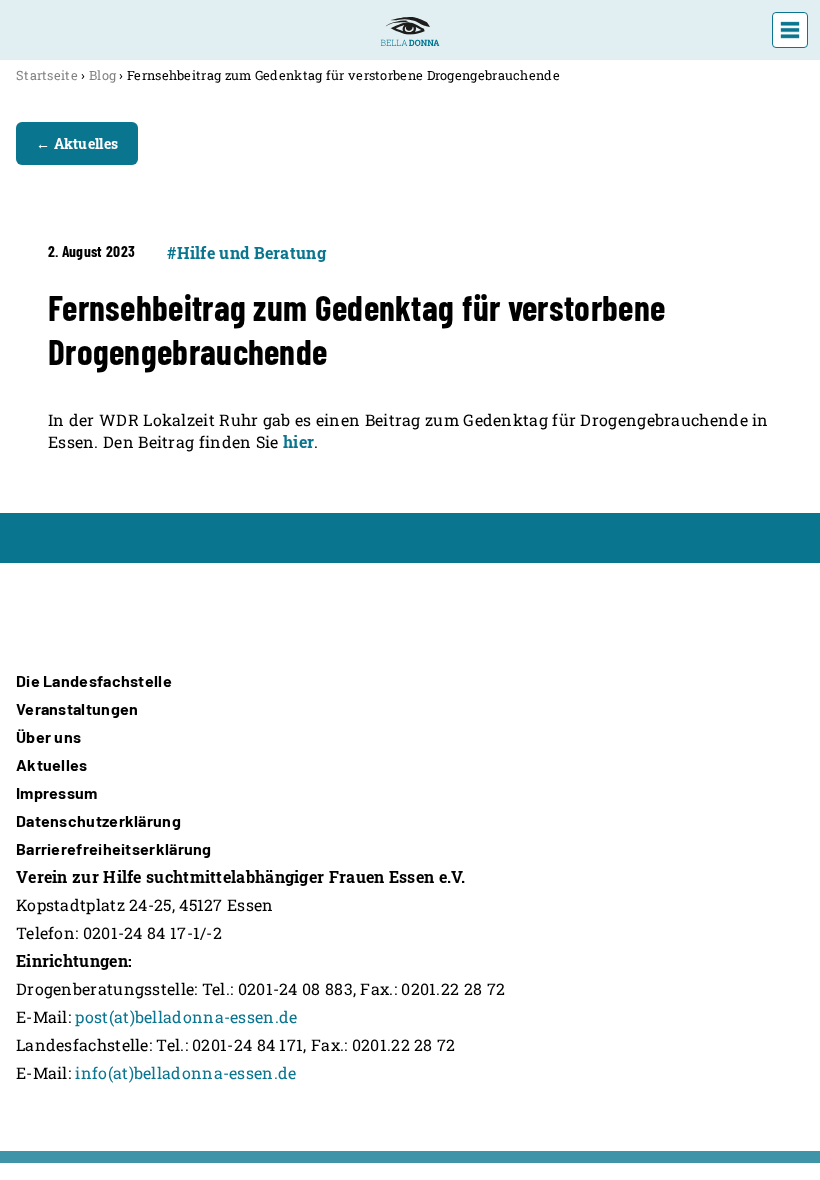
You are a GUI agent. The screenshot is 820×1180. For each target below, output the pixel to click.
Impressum (57, 792)
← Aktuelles (77, 143)
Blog (102, 75)
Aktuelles (52, 764)
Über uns (48, 736)
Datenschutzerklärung (98, 820)
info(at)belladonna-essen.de (185, 1072)
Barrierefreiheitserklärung (114, 848)
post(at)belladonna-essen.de (186, 1016)
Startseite (47, 75)
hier (298, 441)
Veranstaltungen (77, 708)
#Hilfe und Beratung (246, 252)
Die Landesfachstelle (94, 680)
